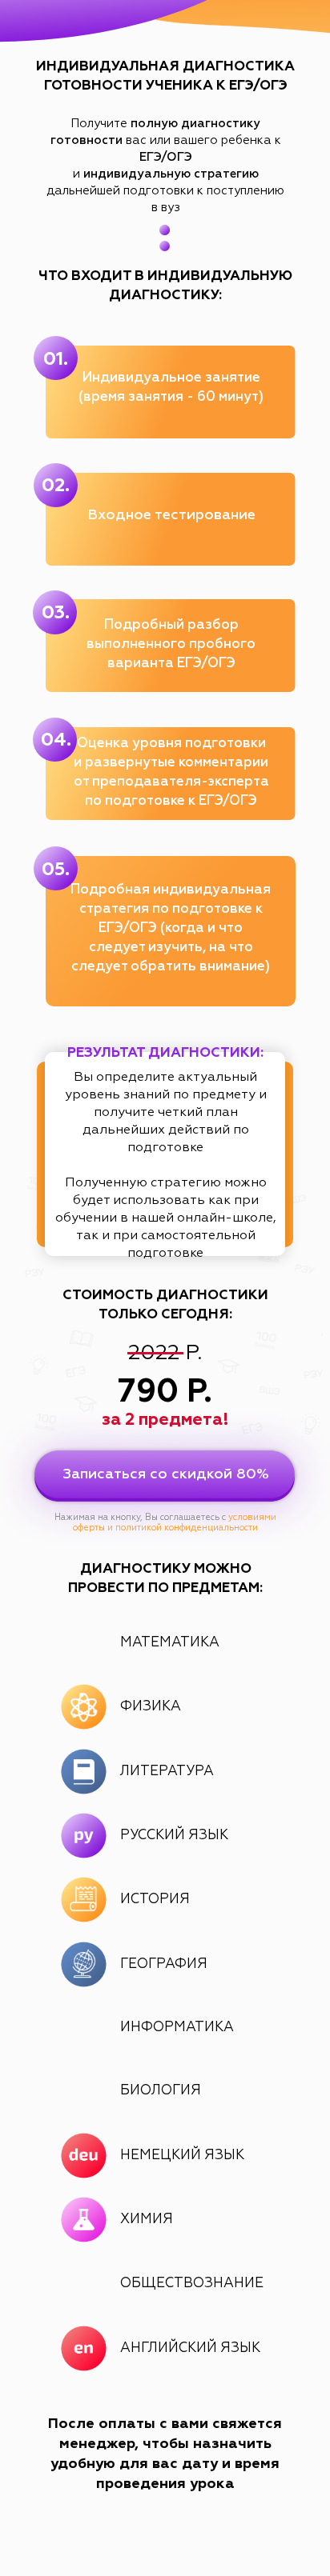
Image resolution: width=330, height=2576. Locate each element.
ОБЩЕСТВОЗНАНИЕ (192, 2284)
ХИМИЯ (147, 2220)
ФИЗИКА (151, 1707)
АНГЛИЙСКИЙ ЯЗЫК (190, 2348)
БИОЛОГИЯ (161, 2091)
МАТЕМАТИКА (170, 1643)
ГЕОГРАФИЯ (164, 1964)
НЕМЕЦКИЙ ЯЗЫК (182, 2156)
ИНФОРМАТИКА (177, 2028)
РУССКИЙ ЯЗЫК (174, 1836)
